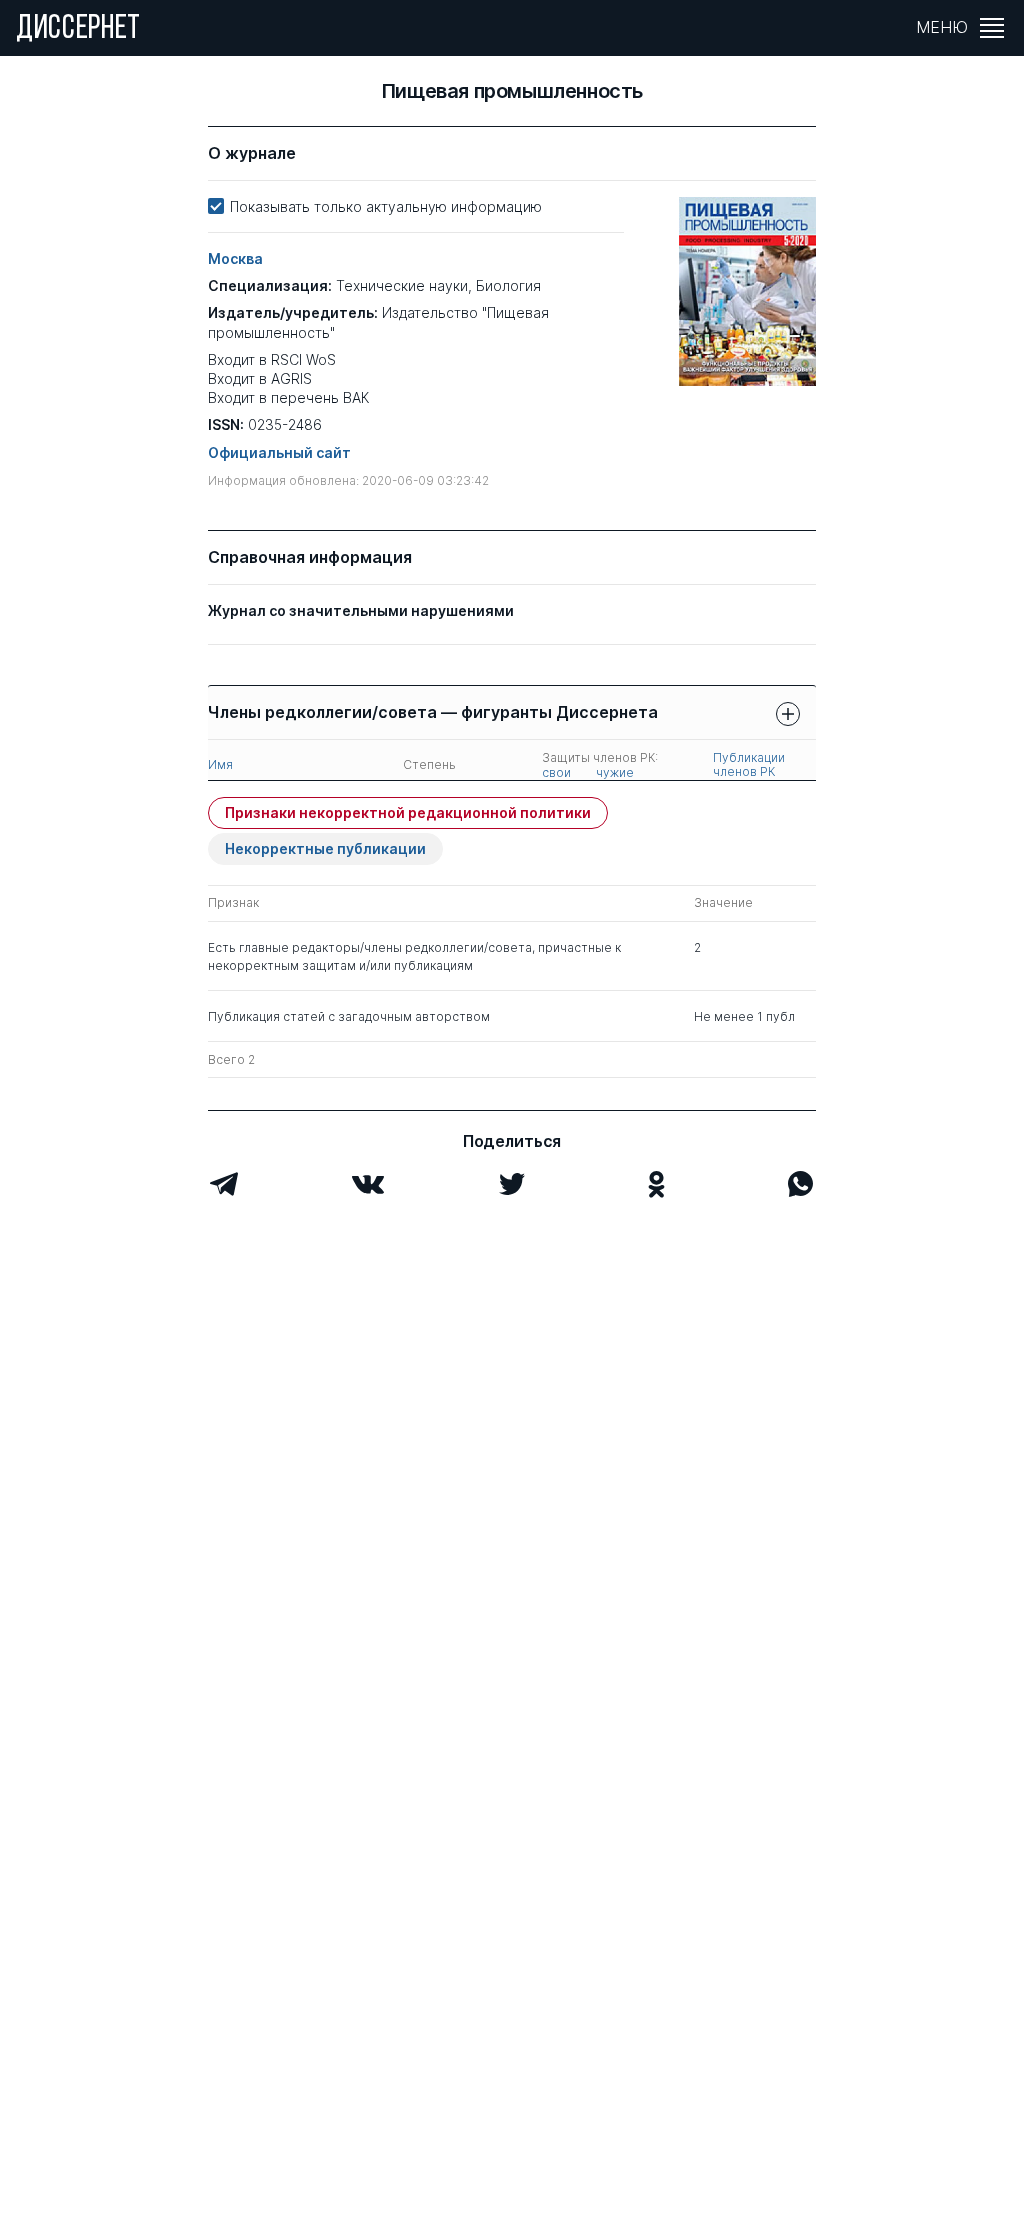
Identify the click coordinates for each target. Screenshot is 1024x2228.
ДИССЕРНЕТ (78, 30)
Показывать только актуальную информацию (386, 206)
